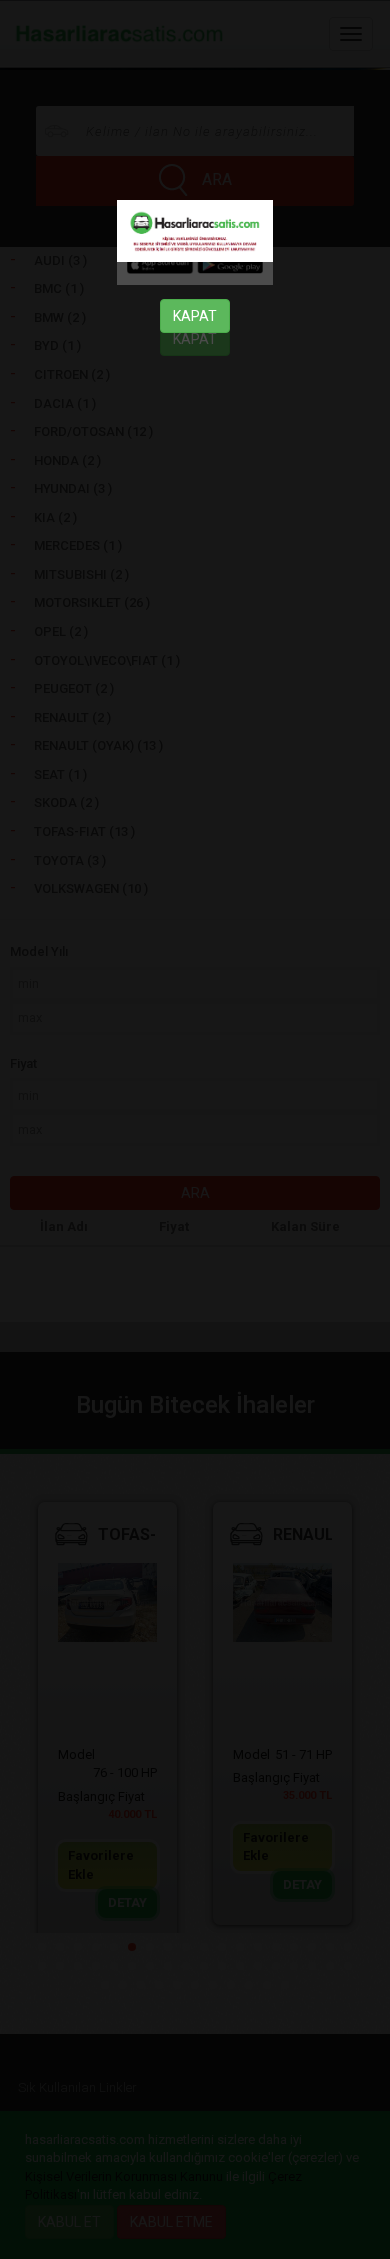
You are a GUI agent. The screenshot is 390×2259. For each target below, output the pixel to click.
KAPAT (195, 316)
